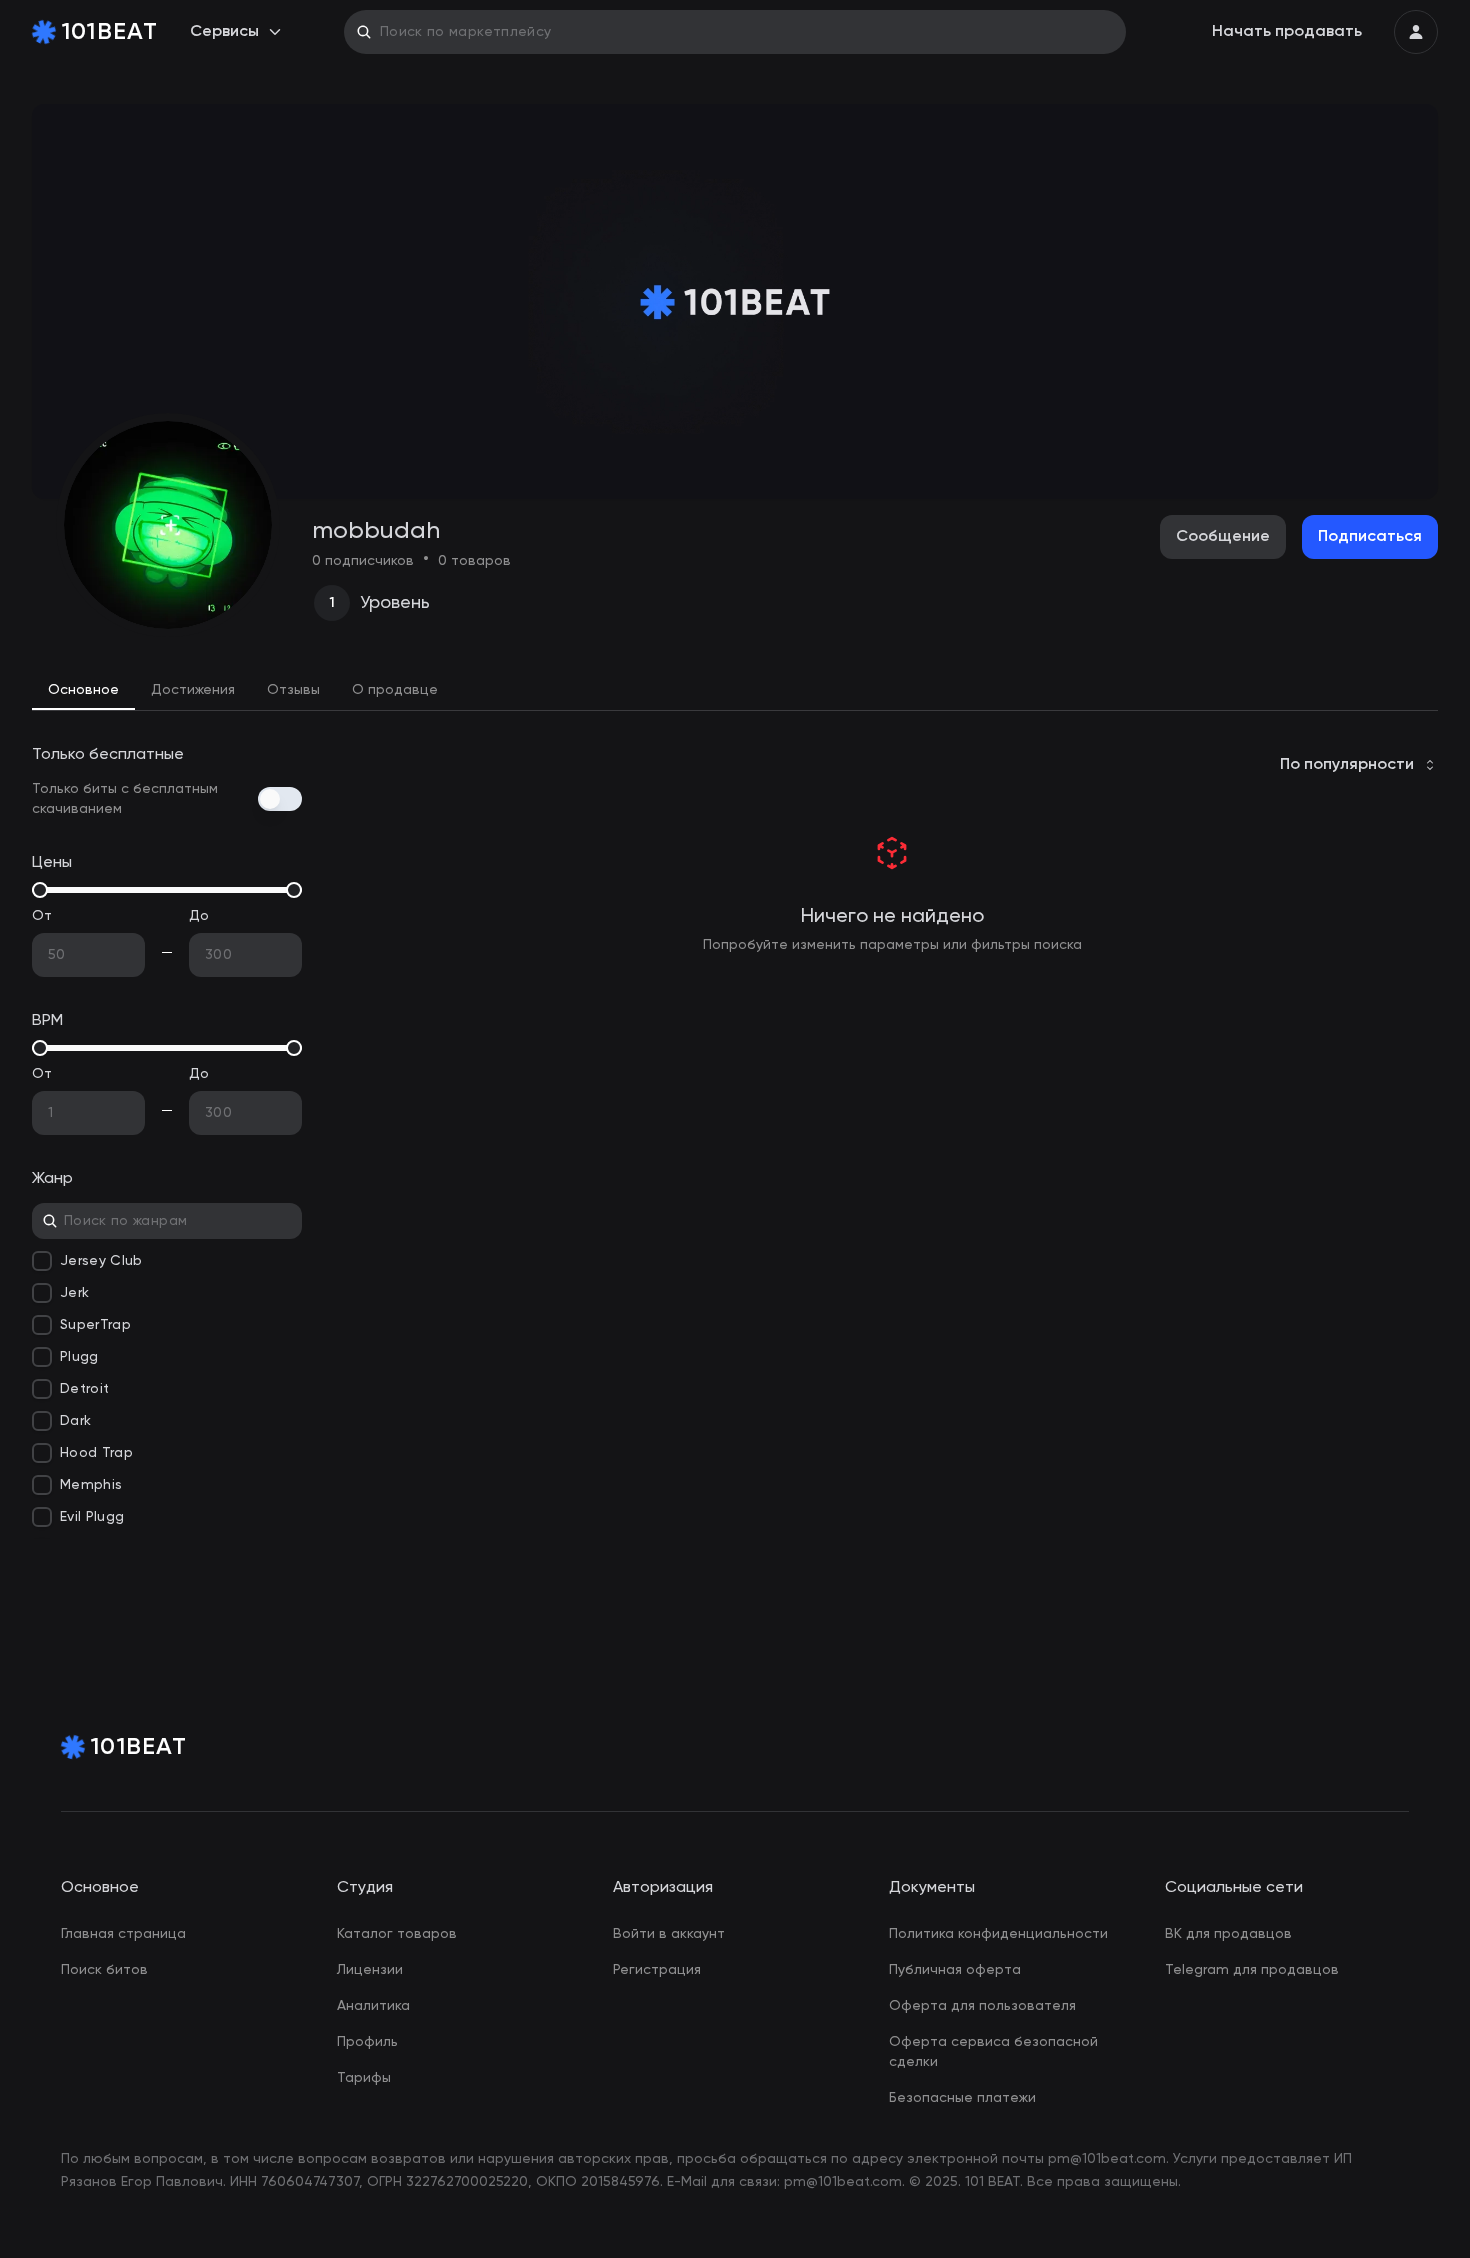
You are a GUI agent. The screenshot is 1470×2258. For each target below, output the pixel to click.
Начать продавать (1287, 32)
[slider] (40, 890)
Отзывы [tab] (293, 690)
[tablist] (735, 691)
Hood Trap (96, 1453)
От (42, 916)
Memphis (91, 1485)
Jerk (74, 1293)
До (199, 916)
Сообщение (1223, 537)
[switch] (280, 799)
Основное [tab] (83, 690)
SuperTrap (95, 1325)
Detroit (84, 1389)
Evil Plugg (92, 1517)
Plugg (79, 1357)
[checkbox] (42, 1261)
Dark (75, 1421)
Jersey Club (101, 1261)
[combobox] (1359, 765)
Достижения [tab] (193, 690)
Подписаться (1370, 537)
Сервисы (224, 32)
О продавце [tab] (395, 690)
